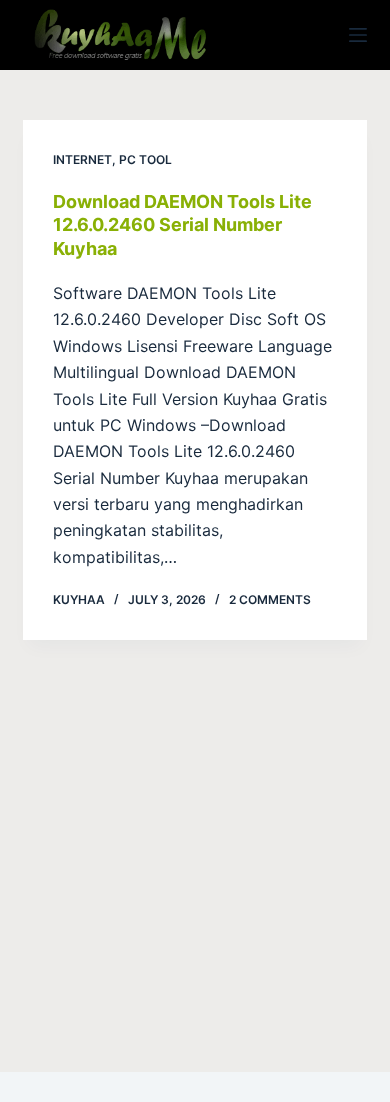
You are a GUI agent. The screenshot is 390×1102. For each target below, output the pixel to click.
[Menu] (358, 35)
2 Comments (270, 599)
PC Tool (145, 159)
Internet (82, 159)
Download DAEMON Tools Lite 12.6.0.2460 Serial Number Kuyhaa (182, 225)
